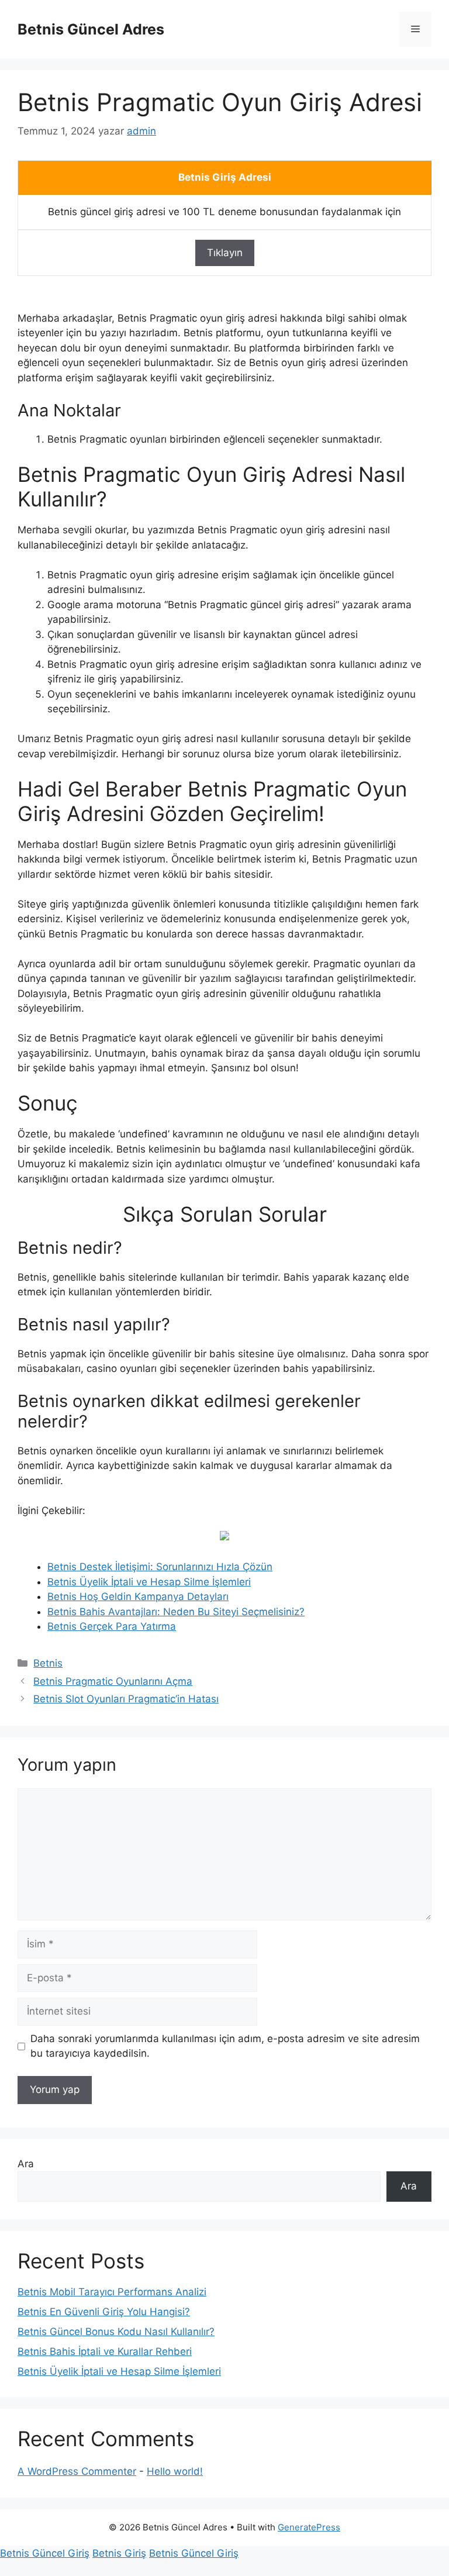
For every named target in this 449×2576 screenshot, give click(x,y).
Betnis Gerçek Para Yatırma (112, 1626)
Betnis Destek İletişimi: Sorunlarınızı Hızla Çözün (160, 1567)
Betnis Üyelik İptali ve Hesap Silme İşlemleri (149, 1582)
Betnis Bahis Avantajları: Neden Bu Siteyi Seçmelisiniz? (176, 1612)
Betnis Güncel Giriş (45, 2553)
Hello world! (175, 2471)
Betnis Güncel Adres (91, 29)
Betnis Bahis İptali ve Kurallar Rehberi (105, 2351)
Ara (26, 2164)
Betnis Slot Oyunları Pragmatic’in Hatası (126, 1699)
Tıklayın (225, 253)
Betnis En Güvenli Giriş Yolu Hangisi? (104, 2312)
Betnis (48, 1663)
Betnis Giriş (119, 2553)
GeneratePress (309, 2527)
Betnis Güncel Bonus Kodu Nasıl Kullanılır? (116, 2332)
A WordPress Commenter (77, 2471)
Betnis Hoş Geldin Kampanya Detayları (138, 1596)
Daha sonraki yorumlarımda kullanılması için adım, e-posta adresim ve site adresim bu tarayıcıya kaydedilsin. (225, 2046)
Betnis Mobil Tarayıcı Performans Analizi (112, 2292)
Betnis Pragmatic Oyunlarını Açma (113, 1681)
